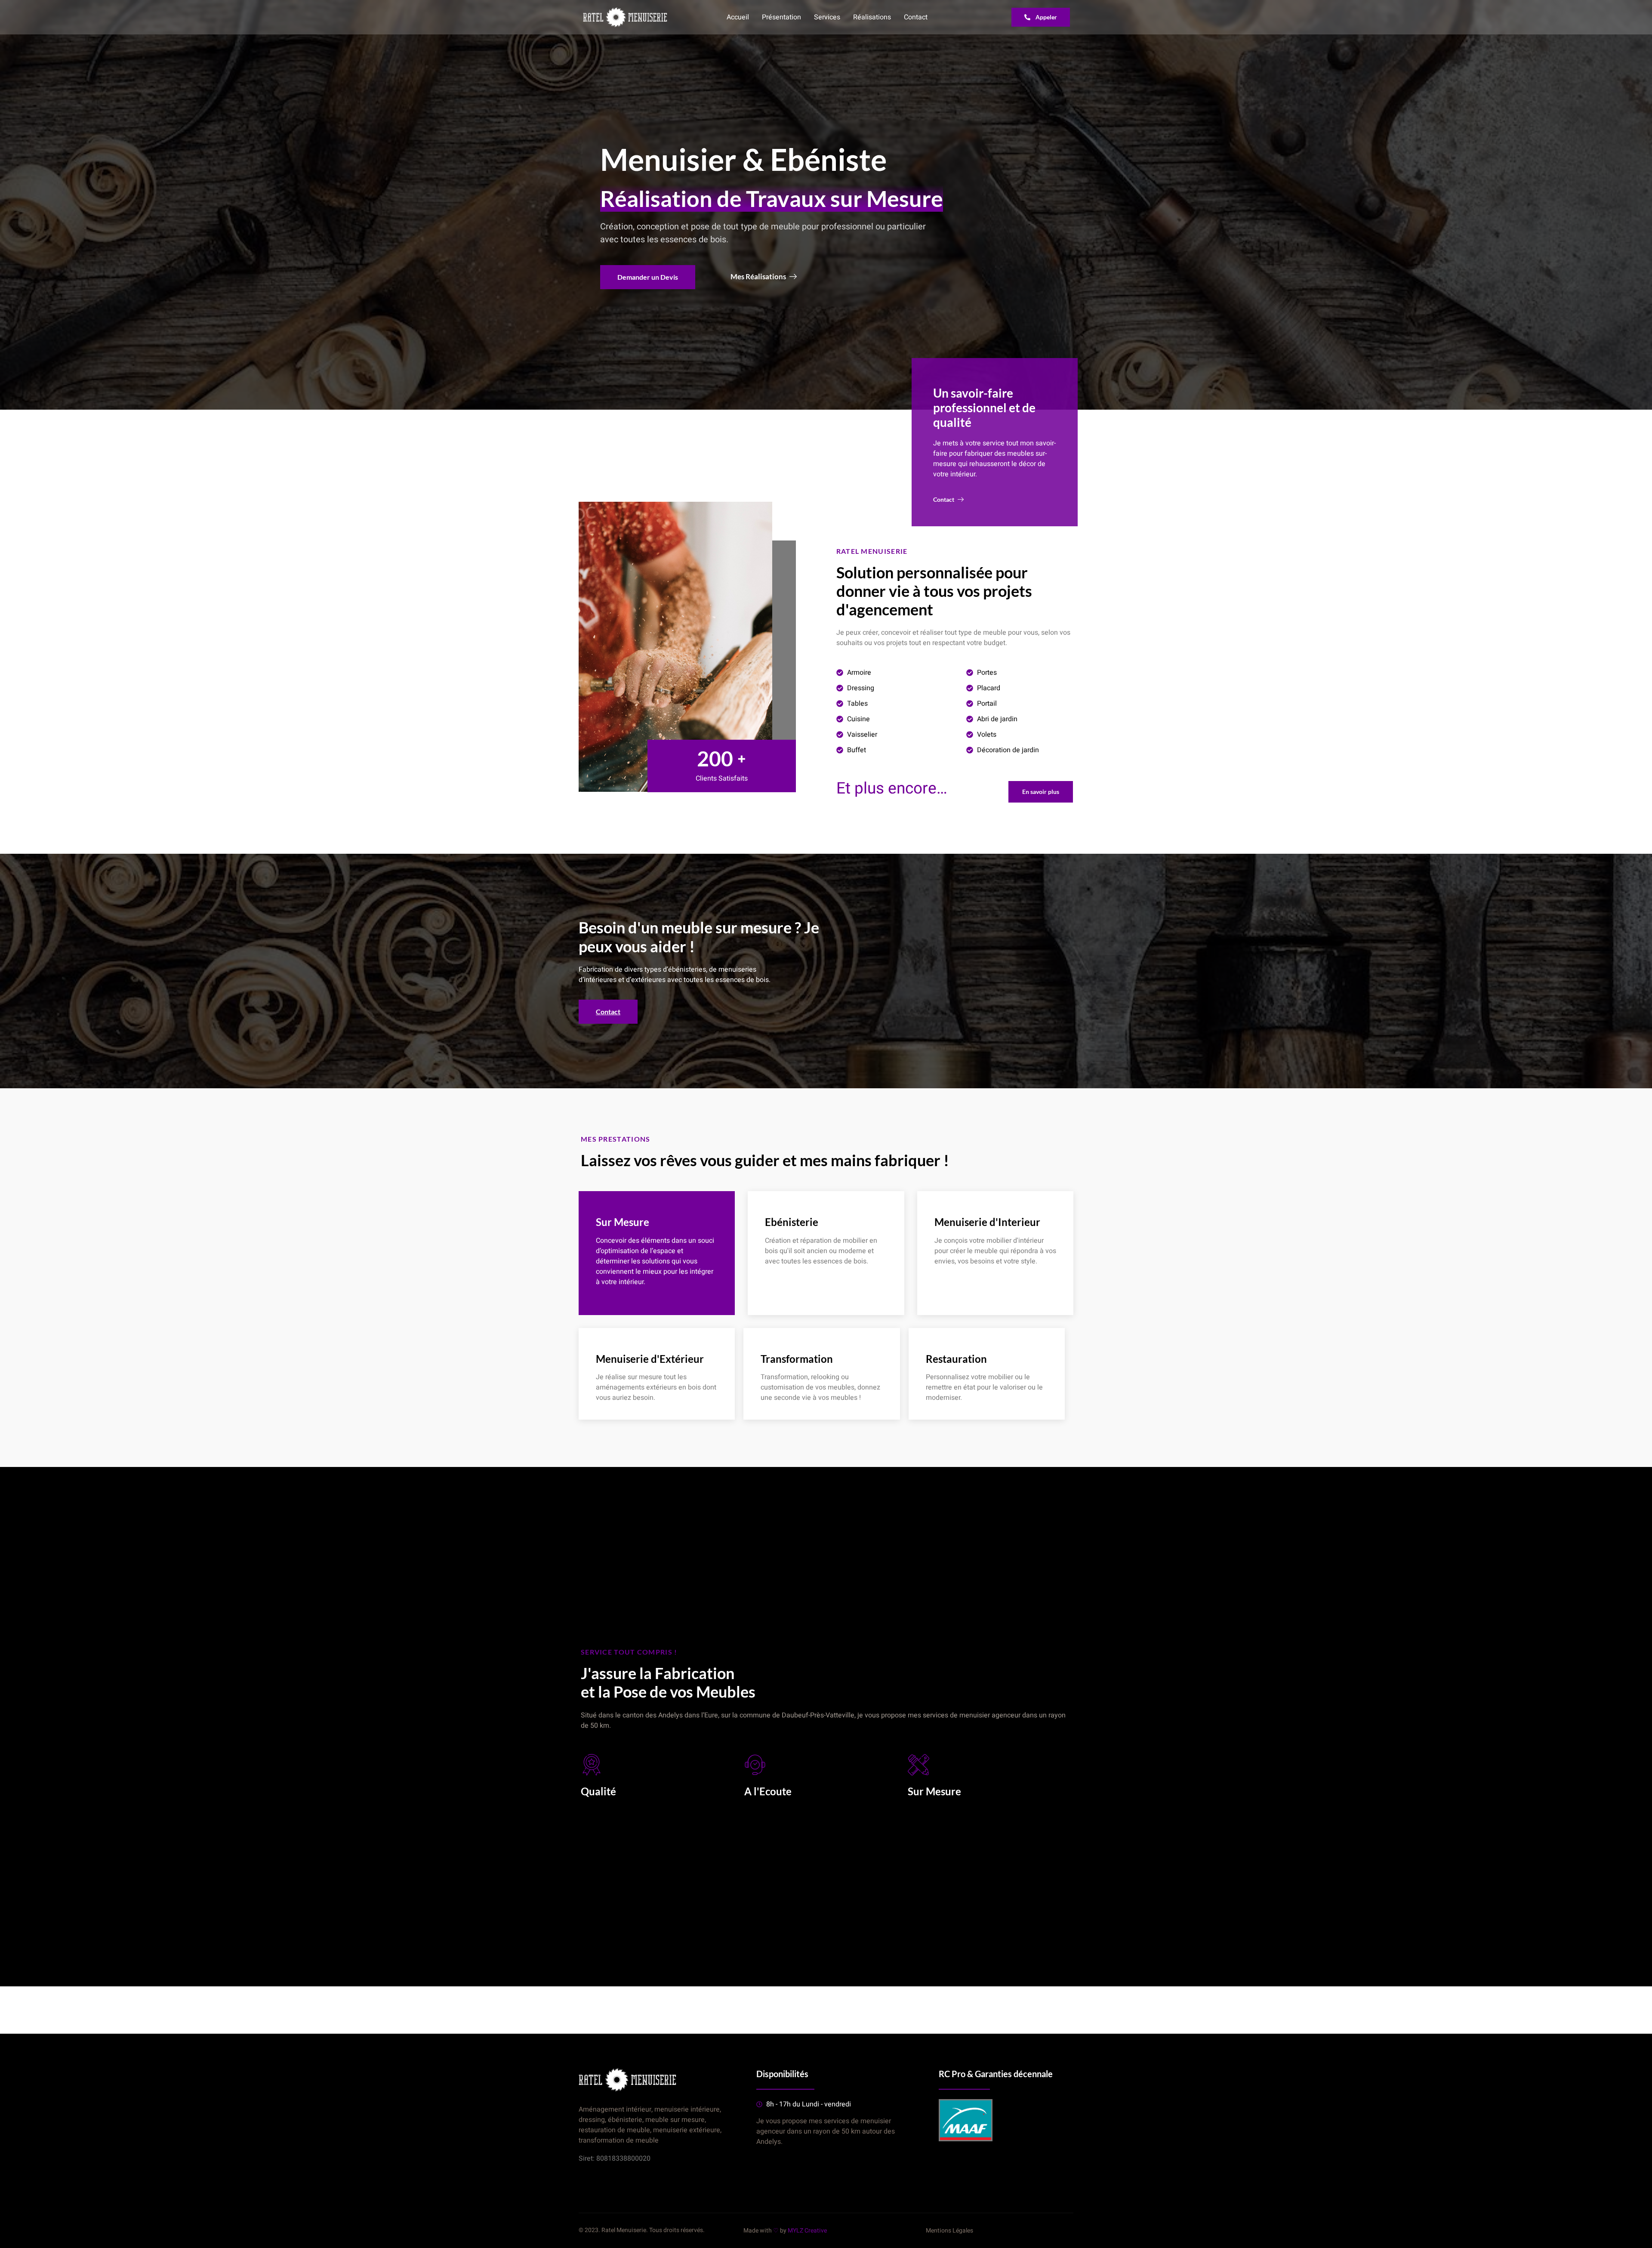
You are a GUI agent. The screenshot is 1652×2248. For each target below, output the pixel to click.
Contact (916, 17)
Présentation (781, 17)
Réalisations (872, 17)
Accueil (738, 17)
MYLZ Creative (807, 2231)
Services (827, 17)
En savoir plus (783, 1279)
